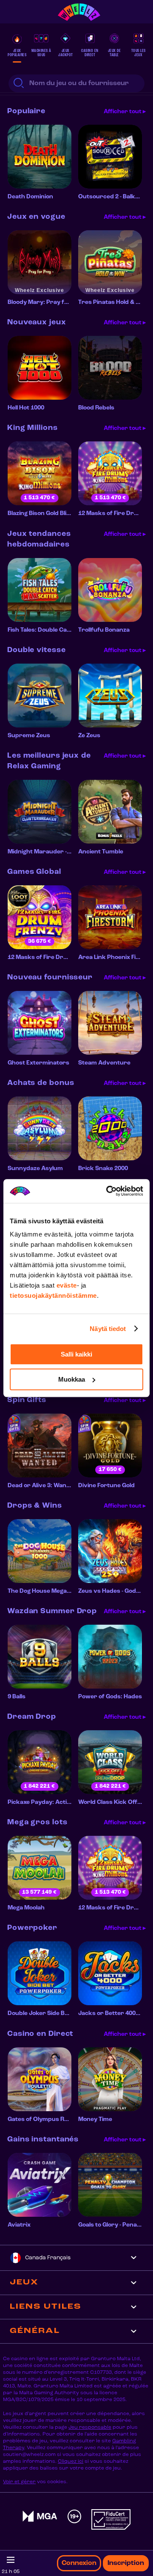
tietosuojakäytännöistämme (53, 1295)
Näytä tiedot (108, 1329)
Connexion (79, 2563)
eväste (67, 1285)
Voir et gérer (19, 2482)
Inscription (126, 2563)
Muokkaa (72, 1379)
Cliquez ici (71, 2462)
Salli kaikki (76, 1354)
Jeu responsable (90, 2427)
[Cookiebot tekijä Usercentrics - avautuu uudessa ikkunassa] (108, 1191)
